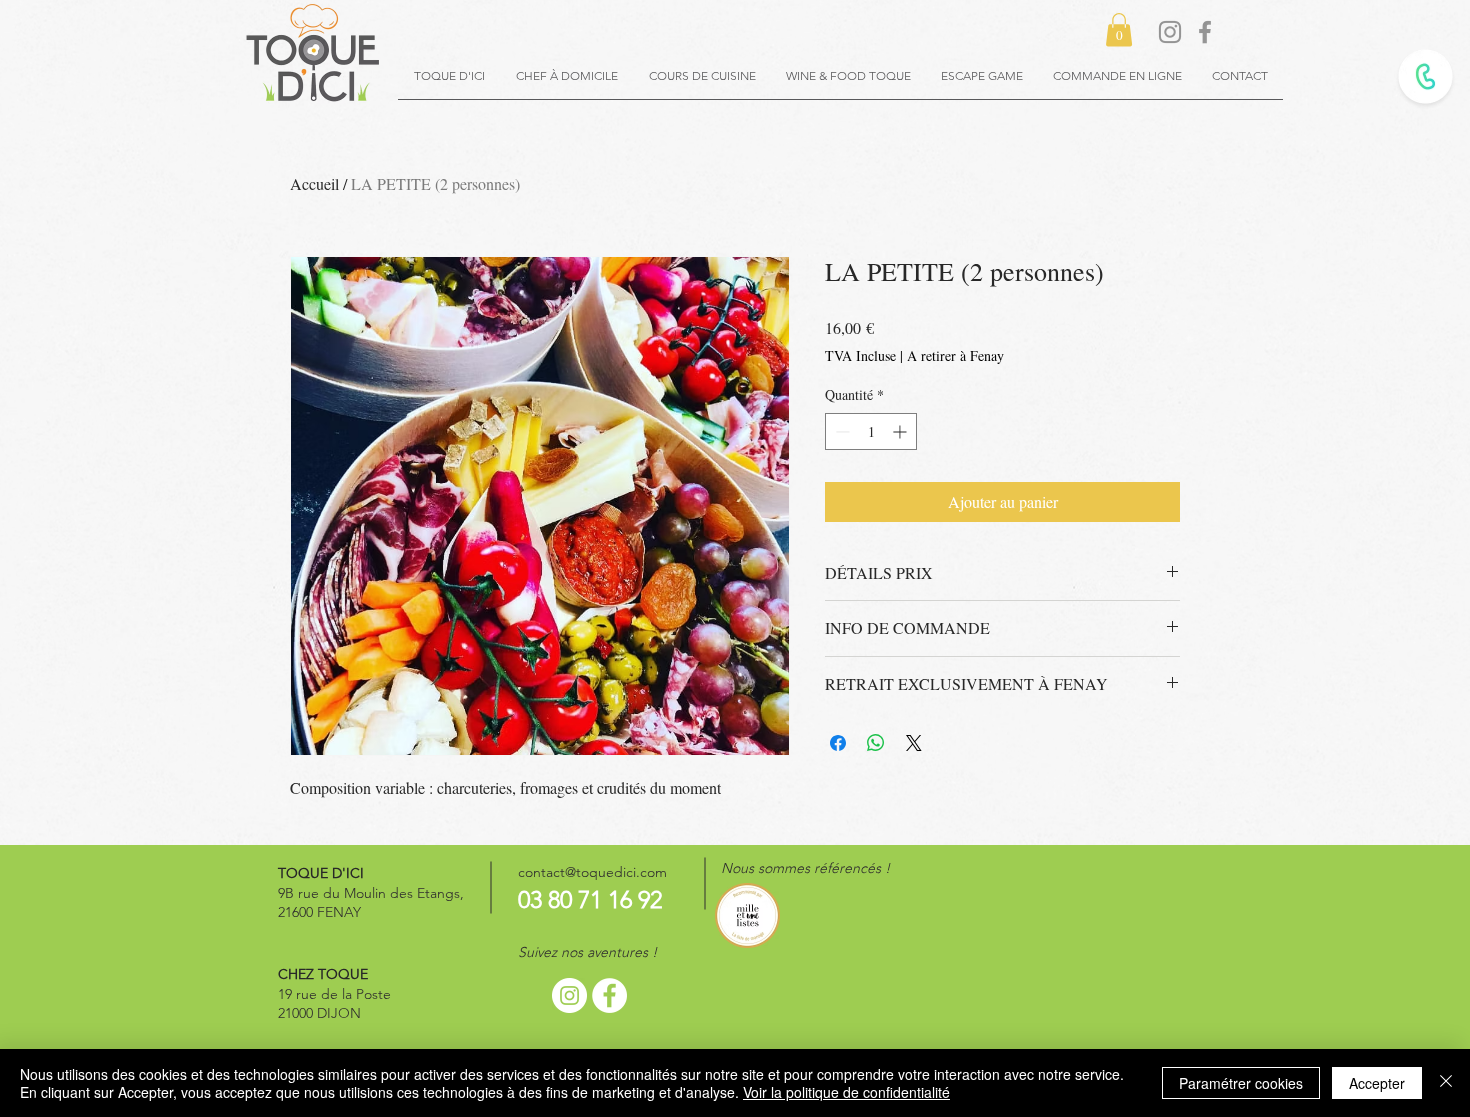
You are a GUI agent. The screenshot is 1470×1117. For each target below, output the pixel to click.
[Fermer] (1446, 1083)
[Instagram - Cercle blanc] (569, 995)
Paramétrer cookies (1241, 1083)
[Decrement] (840, 431)
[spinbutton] (871, 431)
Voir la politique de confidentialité (846, 1092)
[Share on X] (914, 743)
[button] (1119, 29)
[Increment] (901, 431)
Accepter (1377, 1083)
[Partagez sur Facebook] (838, 743)
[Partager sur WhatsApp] (876, 743)
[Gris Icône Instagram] (1170, 32)
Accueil (314, 183)
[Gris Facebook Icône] (1205, 32)
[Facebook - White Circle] (609, 995)
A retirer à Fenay (955, 355)
